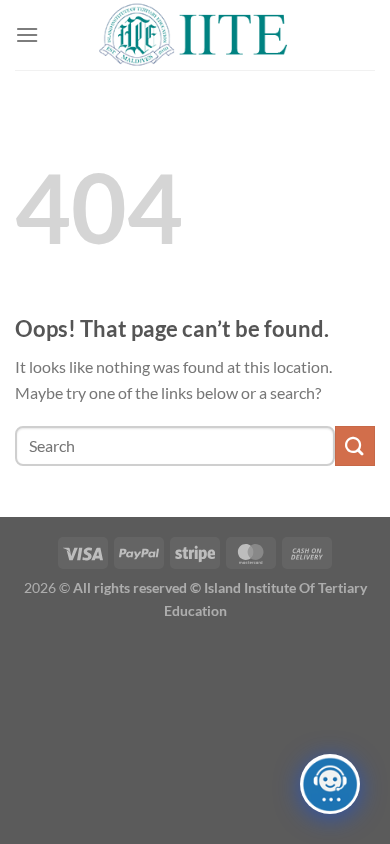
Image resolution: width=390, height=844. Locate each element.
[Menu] (27, 34)
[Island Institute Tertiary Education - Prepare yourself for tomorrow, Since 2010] (195, 34)
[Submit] (355, 445)
